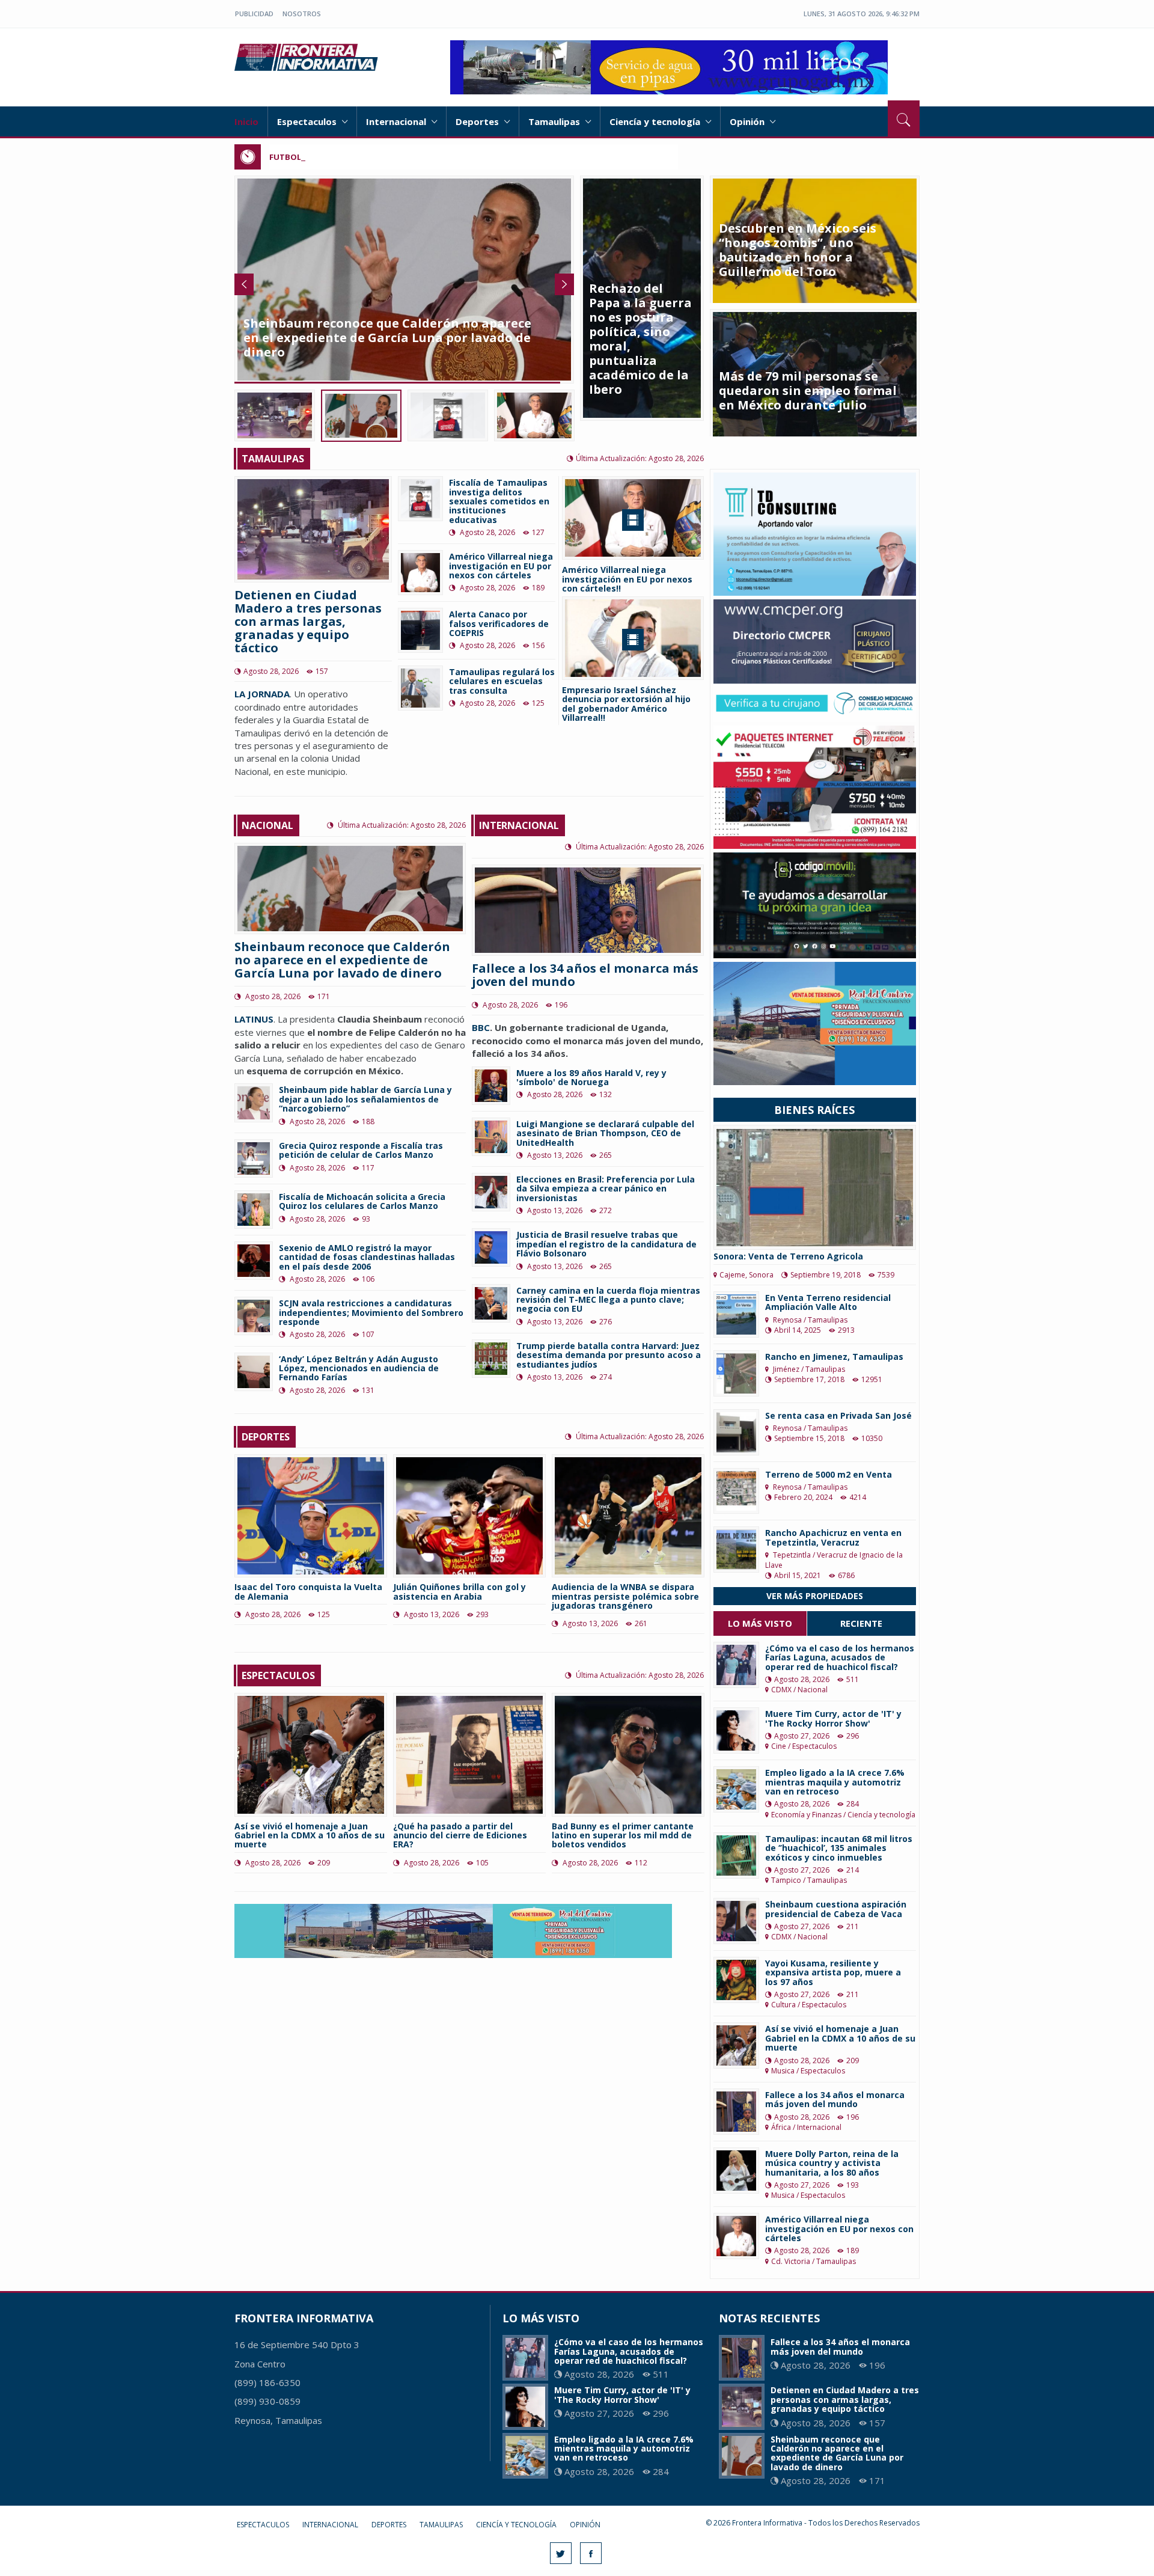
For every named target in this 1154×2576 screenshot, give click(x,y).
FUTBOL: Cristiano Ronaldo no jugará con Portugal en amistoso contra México (427, 157)
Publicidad (254, 14)
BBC (481, 1027)
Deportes (478, 121)
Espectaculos (308, 121)
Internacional (397, 121)
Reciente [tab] (861, 1623)
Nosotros (302, 14)
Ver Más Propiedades (815, 1596)
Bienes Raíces (814, 1110)
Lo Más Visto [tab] (760, 1623)
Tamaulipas (555, 121)
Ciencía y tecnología (656, 121)
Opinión (748, 121)
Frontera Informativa (308, 57)
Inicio (246, 121)
